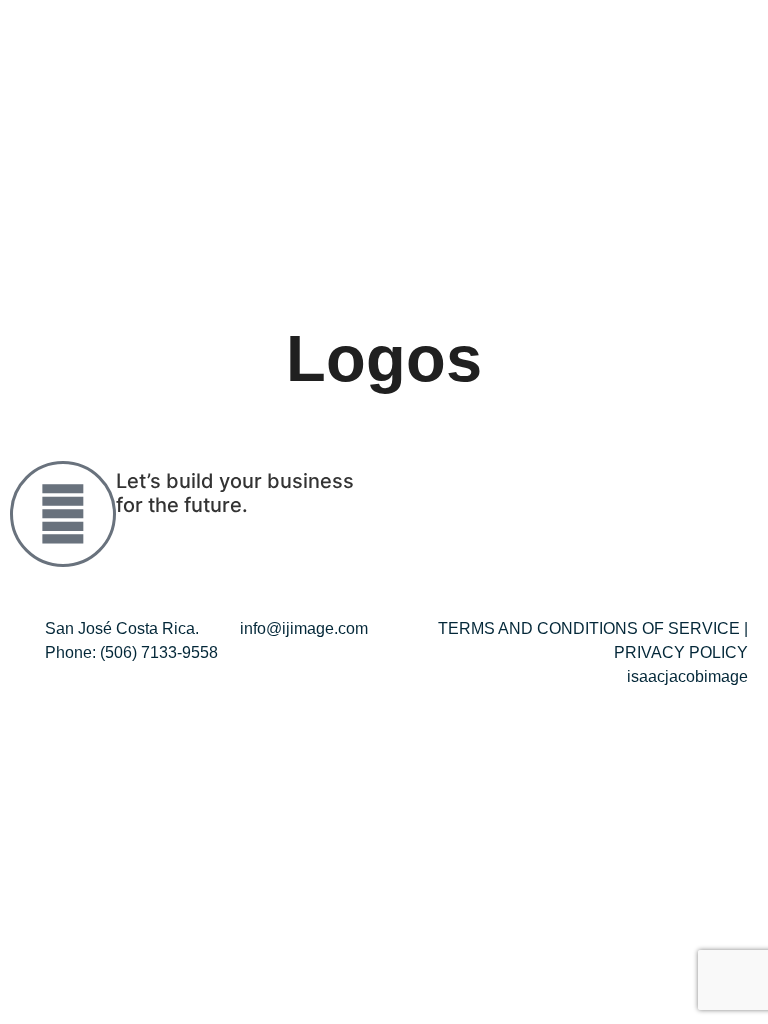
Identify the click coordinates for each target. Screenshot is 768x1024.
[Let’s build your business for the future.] (63, 514)
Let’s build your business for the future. (235, 493)
